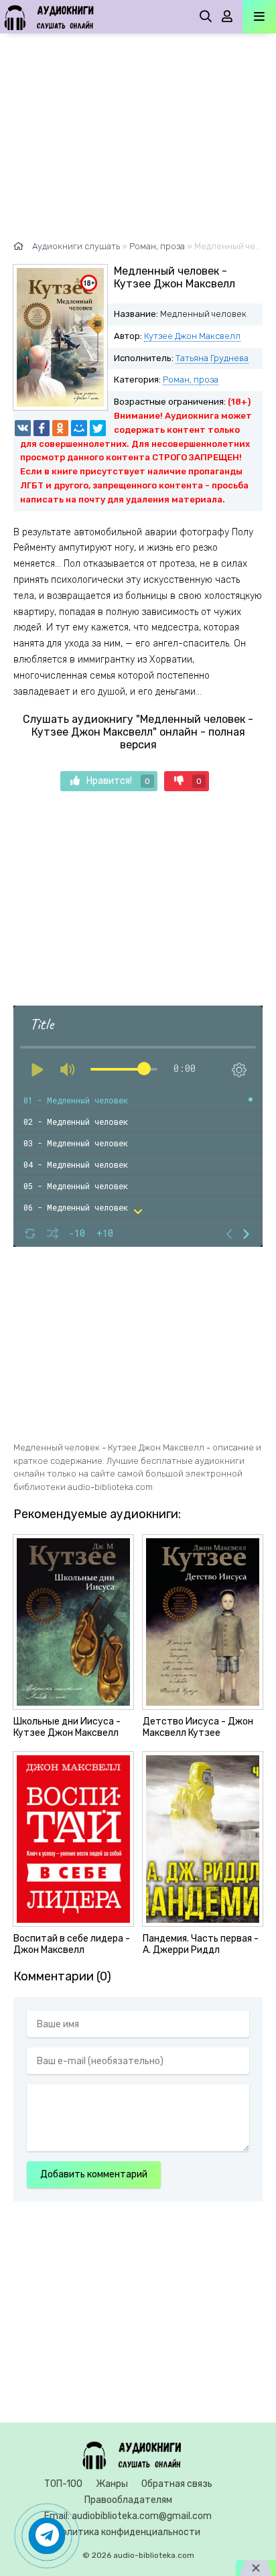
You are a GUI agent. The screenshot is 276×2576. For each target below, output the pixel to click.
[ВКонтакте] (23, 428)
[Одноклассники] (60, 428)
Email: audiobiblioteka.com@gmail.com (128, 2516)
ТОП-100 (63, 2484)
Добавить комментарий (94, 2174)
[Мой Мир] (79, 428)
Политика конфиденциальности (128, 2532)
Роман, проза (191, 380)
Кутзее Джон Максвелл (192, 336)
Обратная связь (177, 2484)
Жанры (112, 2484)
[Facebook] (42, 428)
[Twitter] (98, 428)
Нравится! (118, 781)
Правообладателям (128, 2500)
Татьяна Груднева (212, 358)
